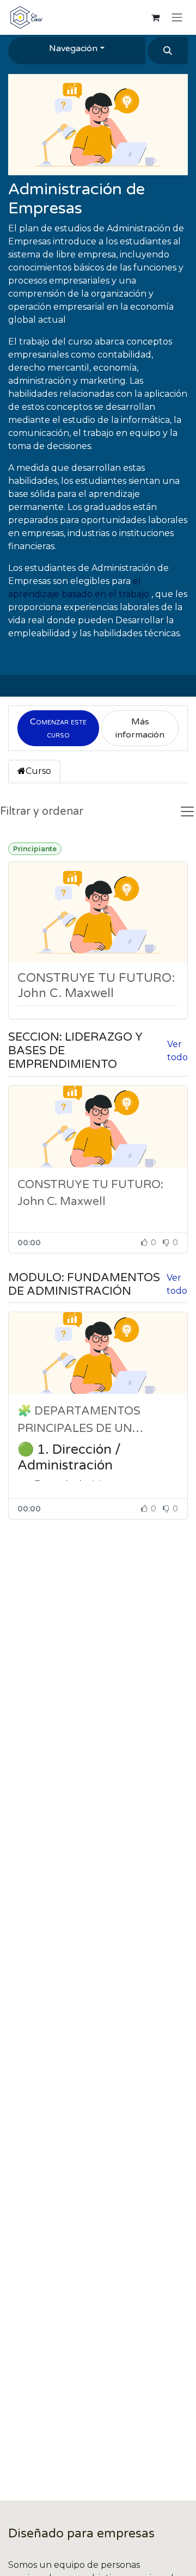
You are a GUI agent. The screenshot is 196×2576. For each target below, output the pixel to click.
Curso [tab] (38, 771)
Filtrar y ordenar (42, 811)
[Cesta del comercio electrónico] (155, 17)
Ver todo (177, 1051)
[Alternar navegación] (177, 18)
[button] (168, 51)
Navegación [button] (73, 48)
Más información (140, 728)
